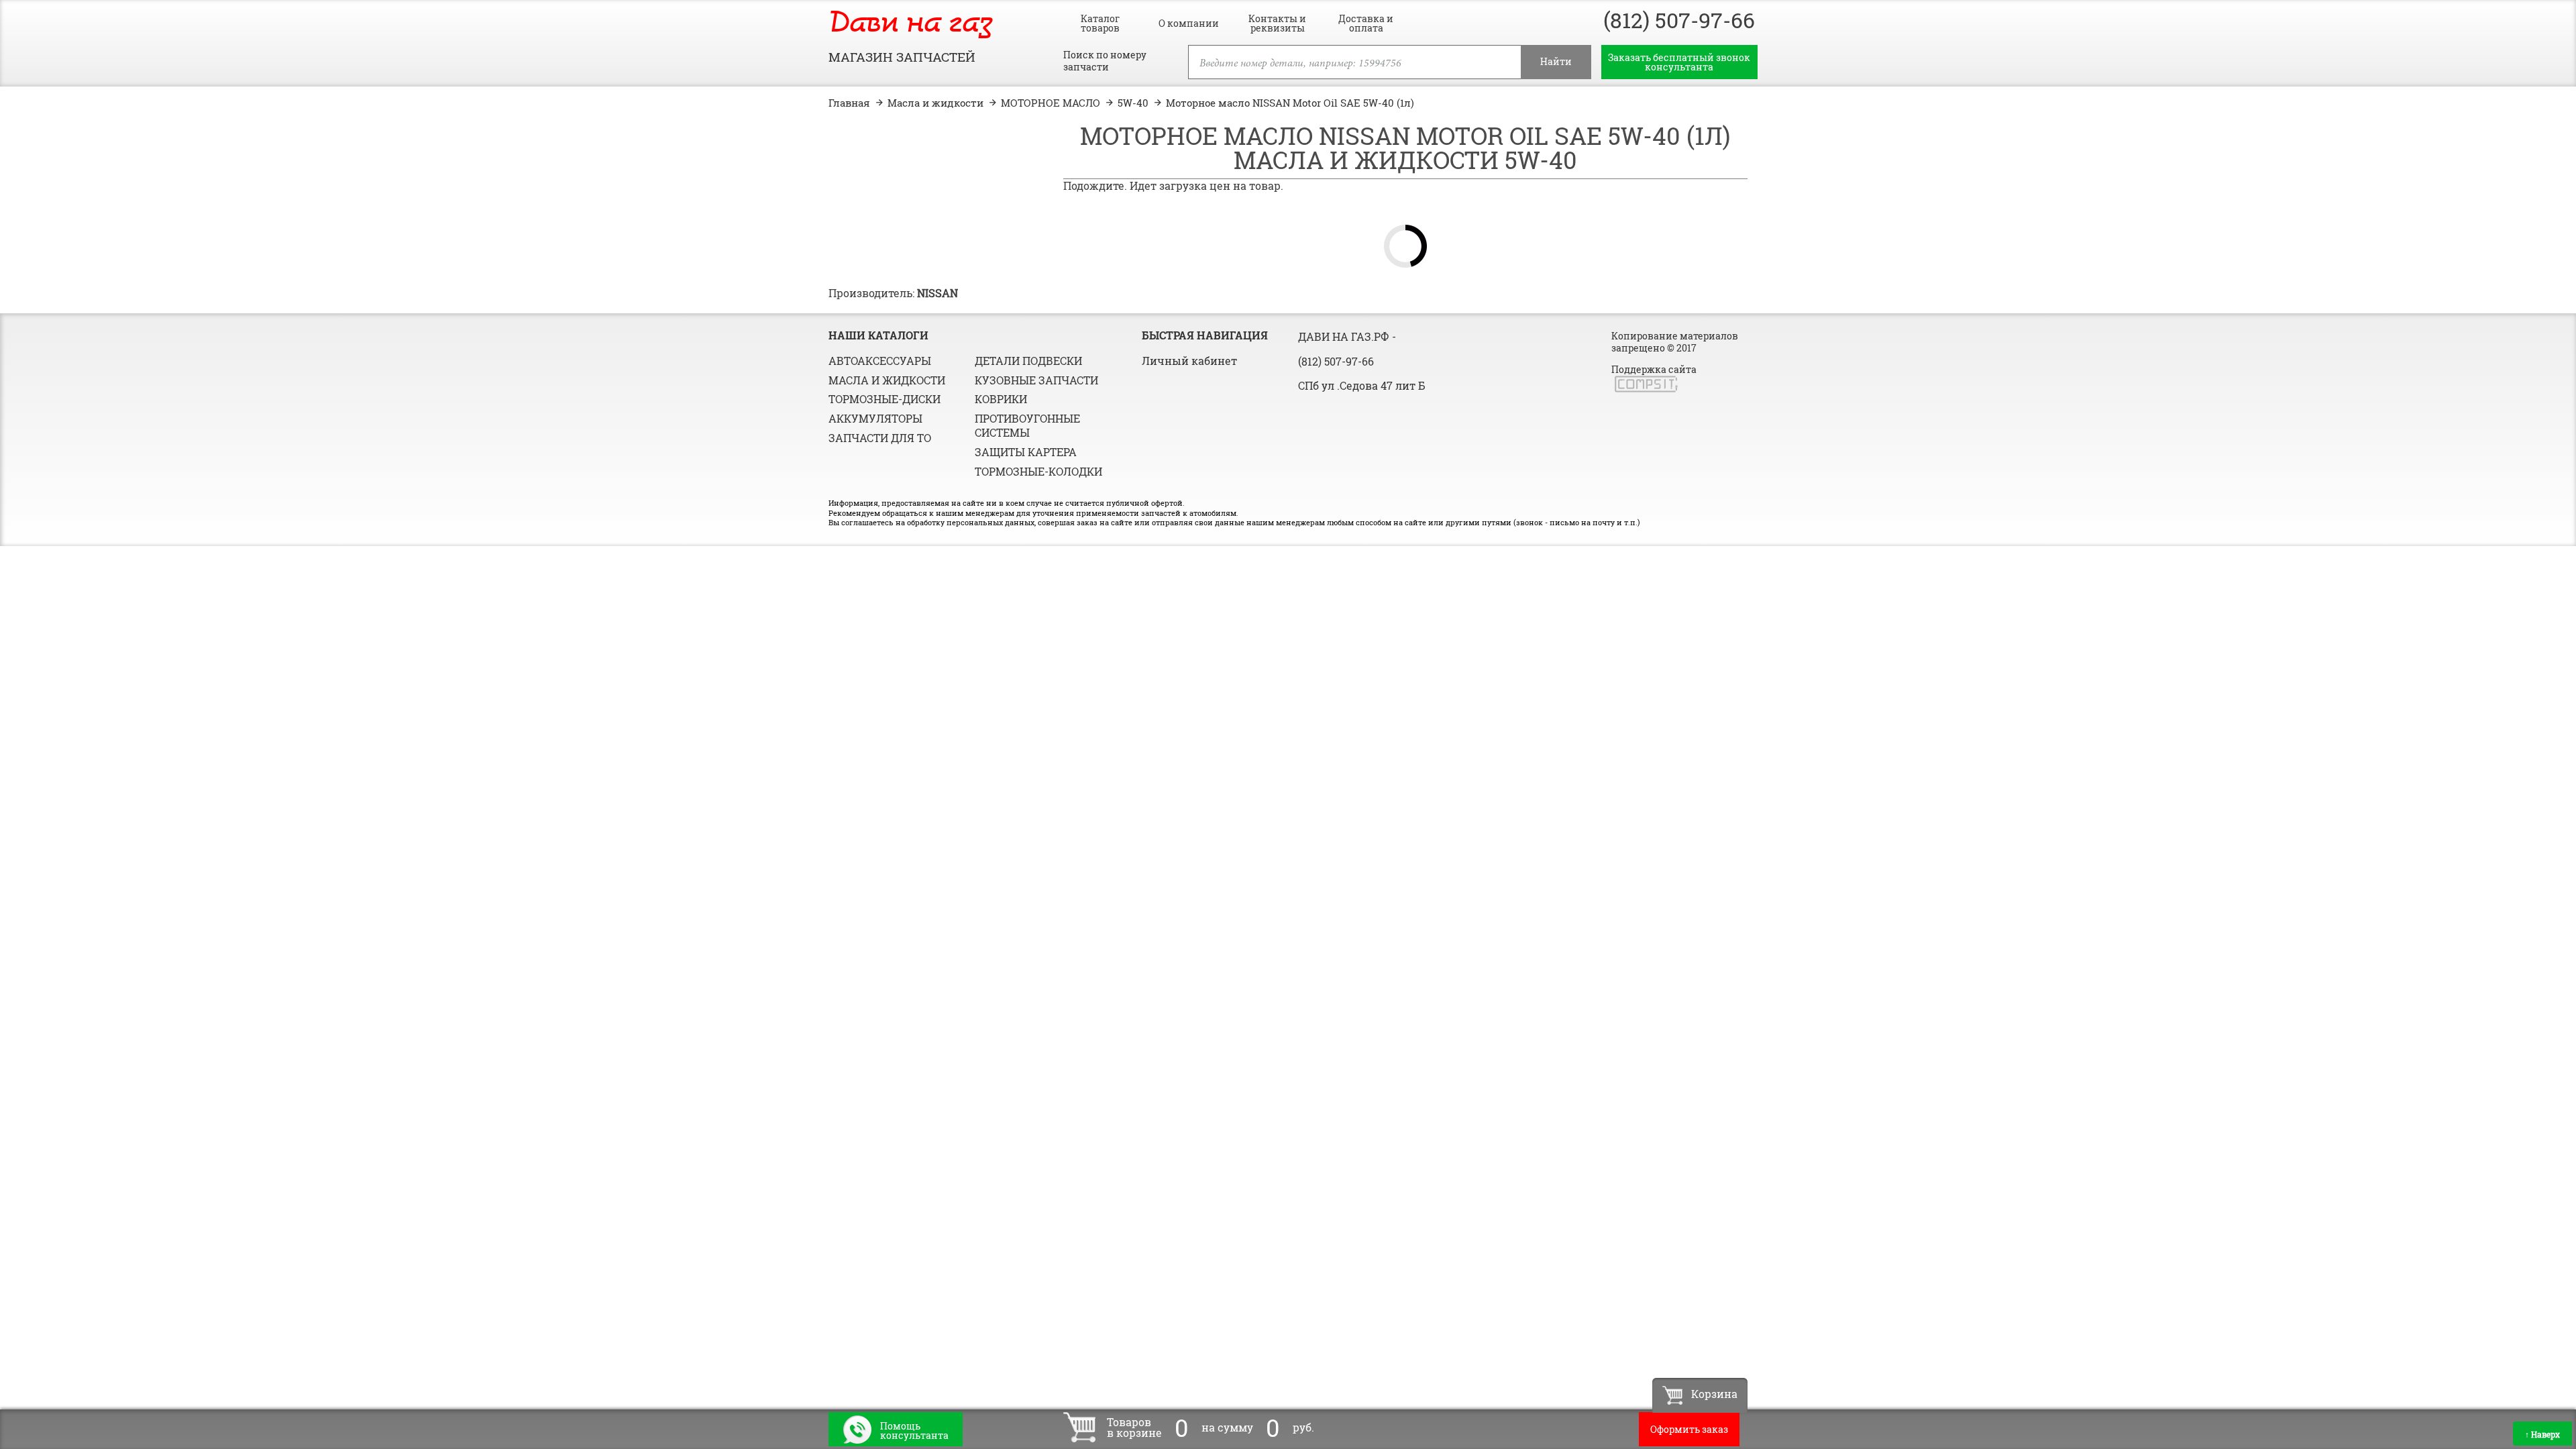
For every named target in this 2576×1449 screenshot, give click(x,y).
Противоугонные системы (1027, 425)
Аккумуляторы (875, 418)
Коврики (1001, 399)
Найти (1556, 61)
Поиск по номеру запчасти (1105, 61)
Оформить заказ (1689, 1429)
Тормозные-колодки (1038, 471)
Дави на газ (910, 24)
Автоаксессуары (880, 361)
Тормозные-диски (884, 399)
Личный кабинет (1189, 361)
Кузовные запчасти (1036, 380)
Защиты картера (1026, 452)
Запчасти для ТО (880, 438)
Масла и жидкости (887, 380)
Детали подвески (1028, 361)
